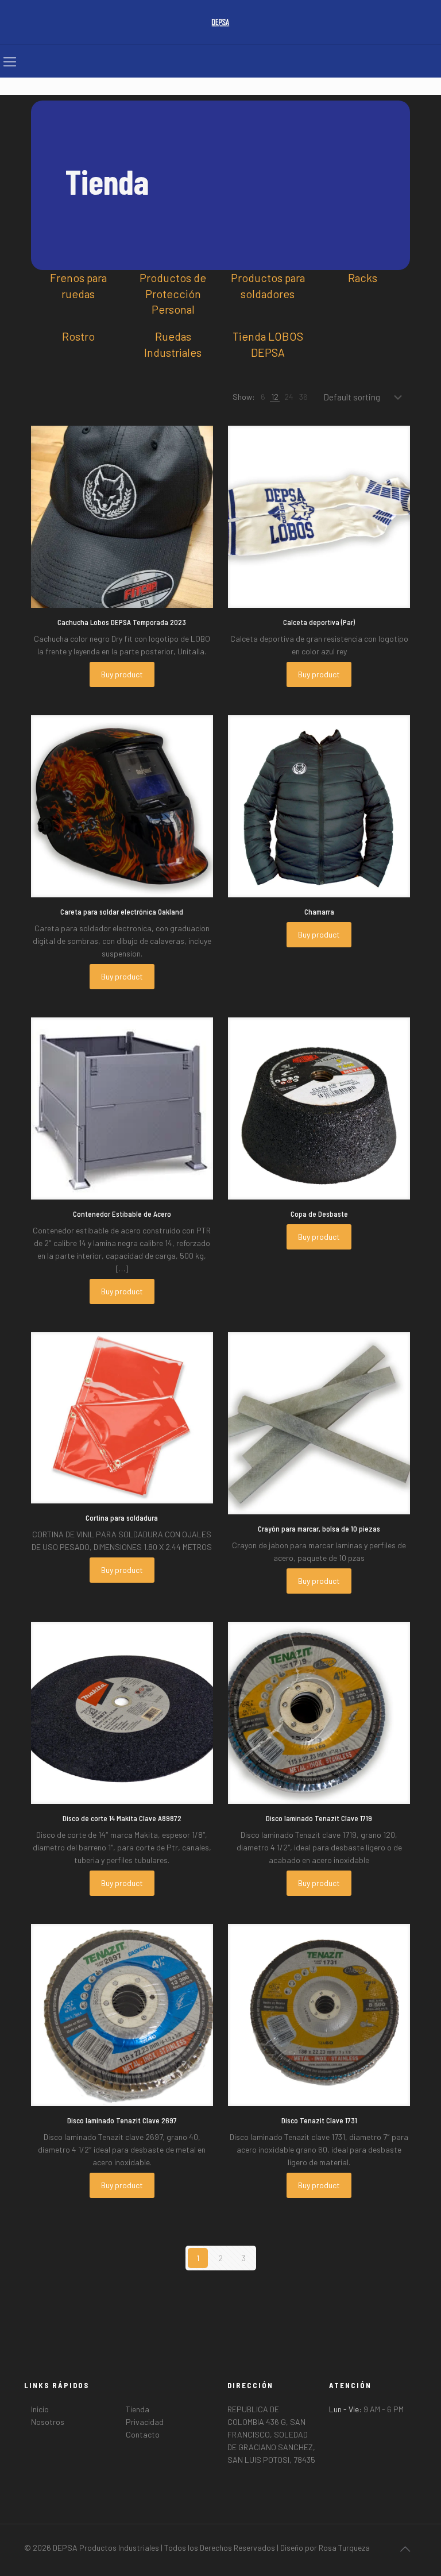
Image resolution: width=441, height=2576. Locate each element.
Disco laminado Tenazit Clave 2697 (122, 2120)
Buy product (122, 674)
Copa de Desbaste (319, 1214)
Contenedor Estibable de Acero (122, 1214)
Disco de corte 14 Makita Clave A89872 (122, 1818)
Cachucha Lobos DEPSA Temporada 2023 (122, 622)
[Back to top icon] (405, 2548)
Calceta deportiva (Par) (319, 622)
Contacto (143, 2434)
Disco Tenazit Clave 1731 (319, 2120)
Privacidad (145, 2422)
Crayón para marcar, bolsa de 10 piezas (319, 1529)
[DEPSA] (220, 22)
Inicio (40, 2409)
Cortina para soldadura (122, 1518)
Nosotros (48, 2422)
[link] (263, 397)
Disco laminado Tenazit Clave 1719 (319, 1818)
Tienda (138, 2409)
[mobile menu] (10, 61)
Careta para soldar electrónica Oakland (122, 912)
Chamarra (319, 912)
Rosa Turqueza (344, 2548)
